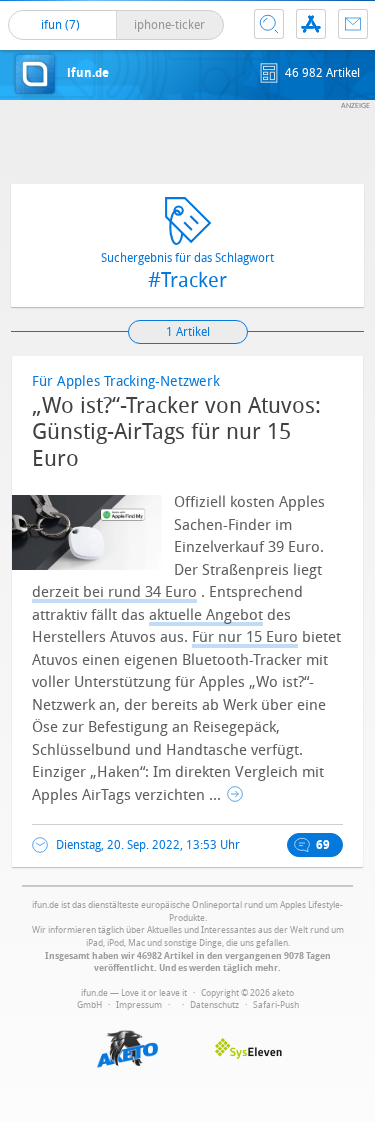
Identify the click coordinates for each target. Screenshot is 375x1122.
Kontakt (353, 24)
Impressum (139, 1005)
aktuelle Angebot (206, 615)
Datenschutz (214, 1005)
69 (323, 845)
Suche (269, 24)
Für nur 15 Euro (245, 637)
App (311, 24)
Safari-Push (276, 1005)
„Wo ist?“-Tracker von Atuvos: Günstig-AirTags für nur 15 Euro (176, 432)
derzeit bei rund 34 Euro (114, 592)
